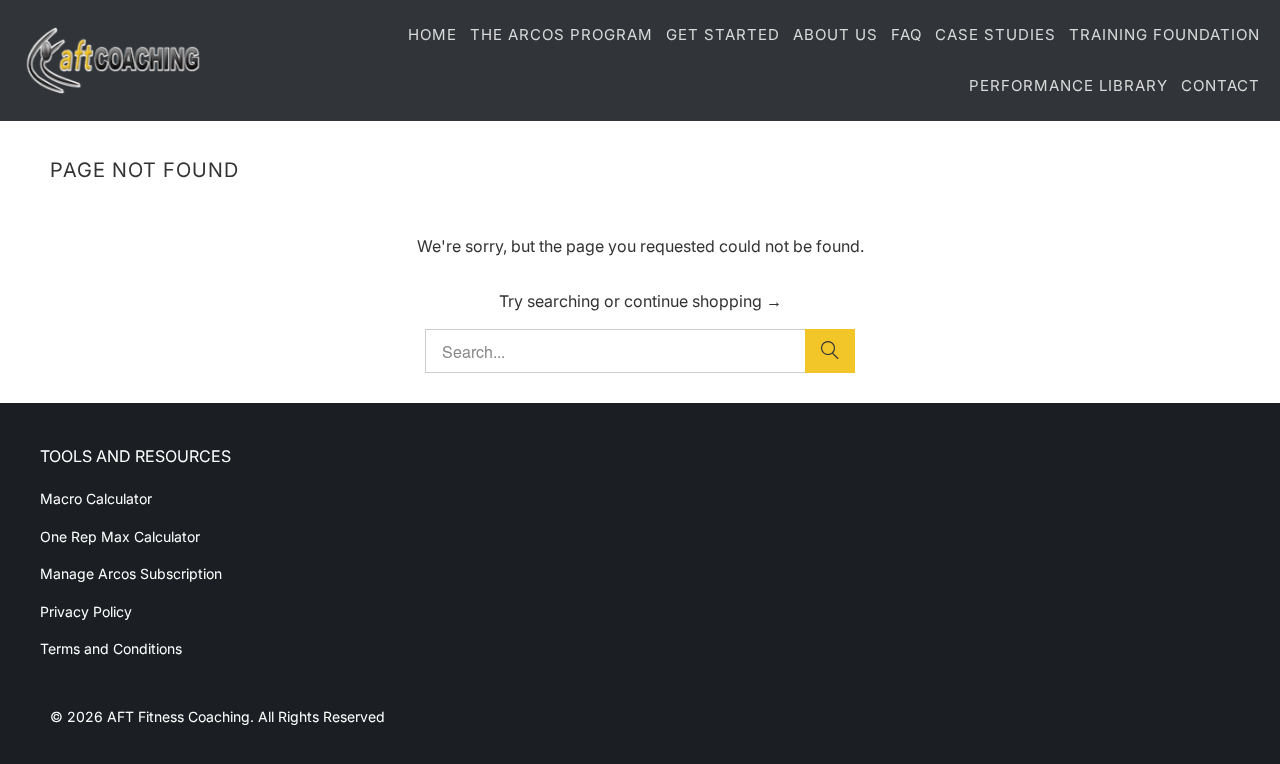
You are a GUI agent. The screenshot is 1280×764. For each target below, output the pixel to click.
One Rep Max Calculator (120, 536)
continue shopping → (703, 301)
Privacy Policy (86, 611)
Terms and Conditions (111, 648)
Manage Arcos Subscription (131, 573)
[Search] (830, 351)
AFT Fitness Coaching (178, 716)
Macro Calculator (96, 498)
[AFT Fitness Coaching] (112, 60)
